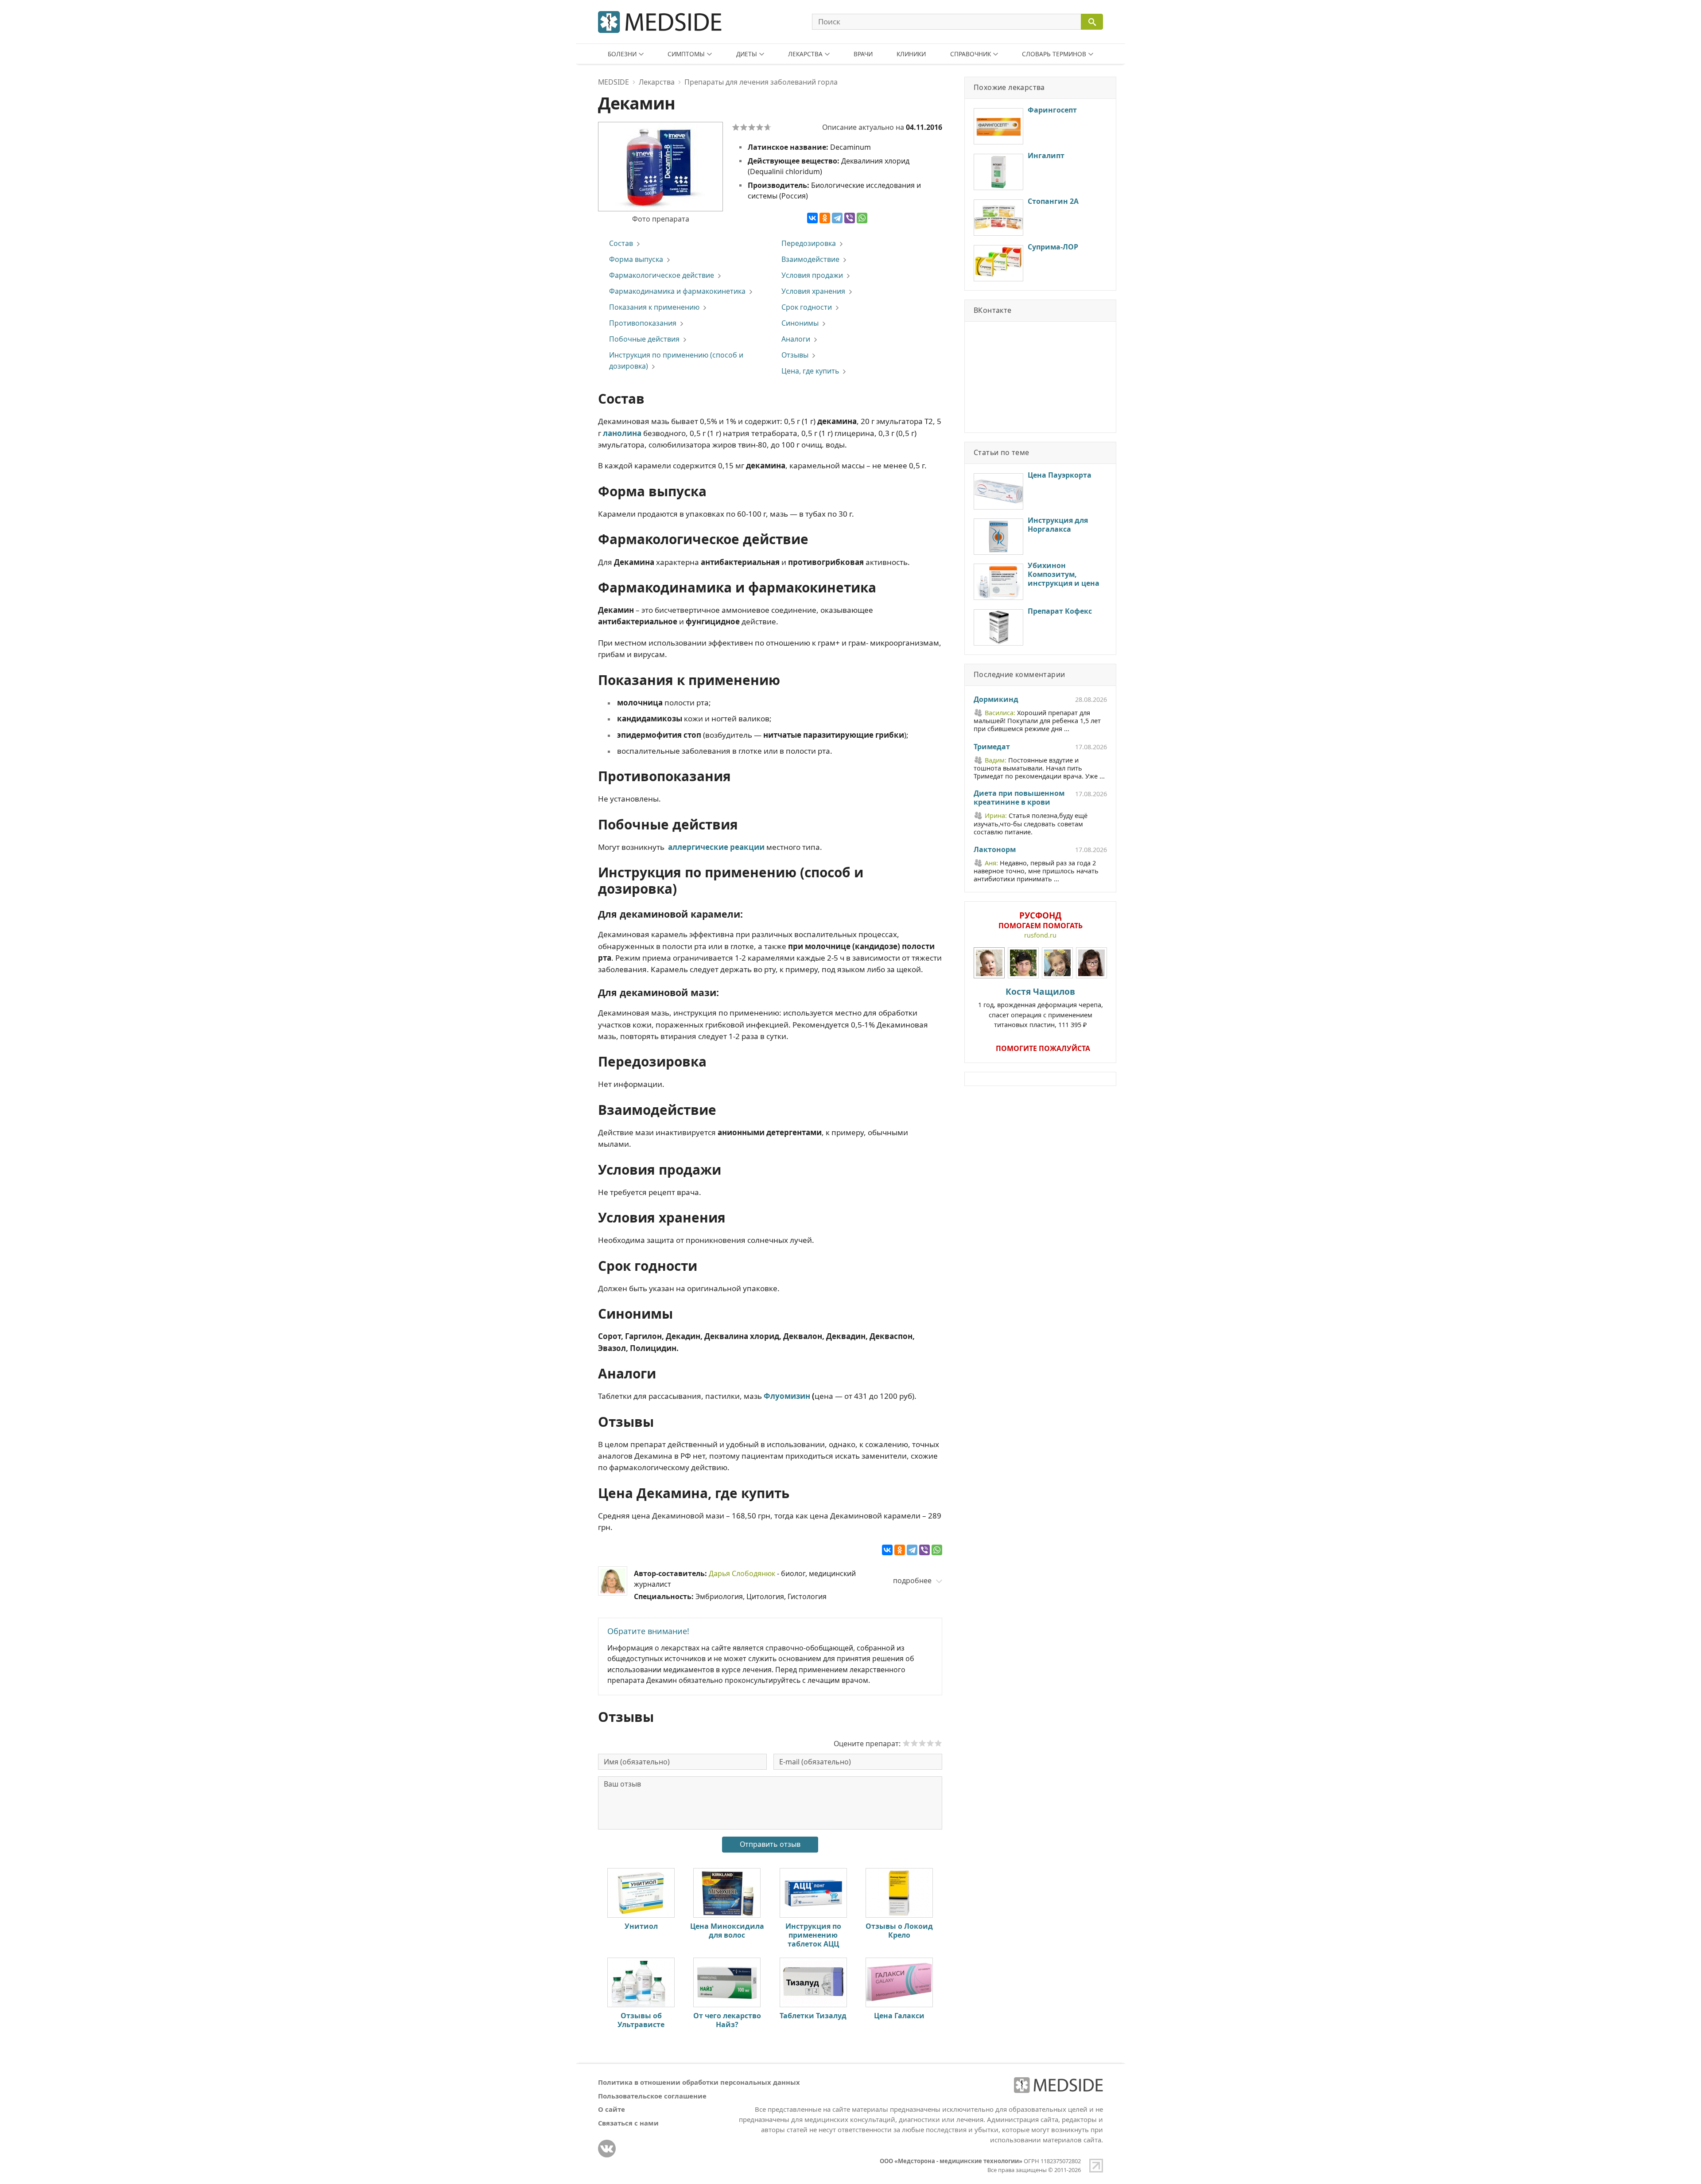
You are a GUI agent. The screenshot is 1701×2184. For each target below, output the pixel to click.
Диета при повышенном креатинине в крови (1019, 798)
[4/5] (760, 127)
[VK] (607, 2149)
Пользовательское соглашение (652, 2096)
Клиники (911, 54)
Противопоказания (643, 323)
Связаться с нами (628, 2123)
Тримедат (992, 747)
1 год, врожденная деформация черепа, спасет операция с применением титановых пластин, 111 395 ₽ (1041, 1007)
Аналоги (796, 339)
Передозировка (809, 243)
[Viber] (850, 218)
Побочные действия (644, 339)
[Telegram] (837, 218)
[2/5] (744, 127)
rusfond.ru (1040, 935)
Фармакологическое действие (662, 275)
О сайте (612, 2109)
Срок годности (807, 307)
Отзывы (795, 355)
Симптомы (686, 54)
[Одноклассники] (825, 218)
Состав (621, 243)
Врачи (863, 54)
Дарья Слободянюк (742, 1573)
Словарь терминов (1054, 54)
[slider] (922, 1743)
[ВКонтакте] (812, 218)
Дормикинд (996, 700)
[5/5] (768, 127)
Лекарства (805, 54)
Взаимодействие (810, 259)
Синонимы (800, 323)
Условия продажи (812, 275)
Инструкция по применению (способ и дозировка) (676, 360)
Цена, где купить (810, 371)
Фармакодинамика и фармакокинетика (677, 291)
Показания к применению (654, 307)
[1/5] (736, 127)
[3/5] (752, 127)
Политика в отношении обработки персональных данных (699, 2082)
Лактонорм (995, 850)
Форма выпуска (636, 259)
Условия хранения (813, 291)
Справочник (971, 54)
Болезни (622, 54)
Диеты (747, 54)
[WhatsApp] (862, 218)
